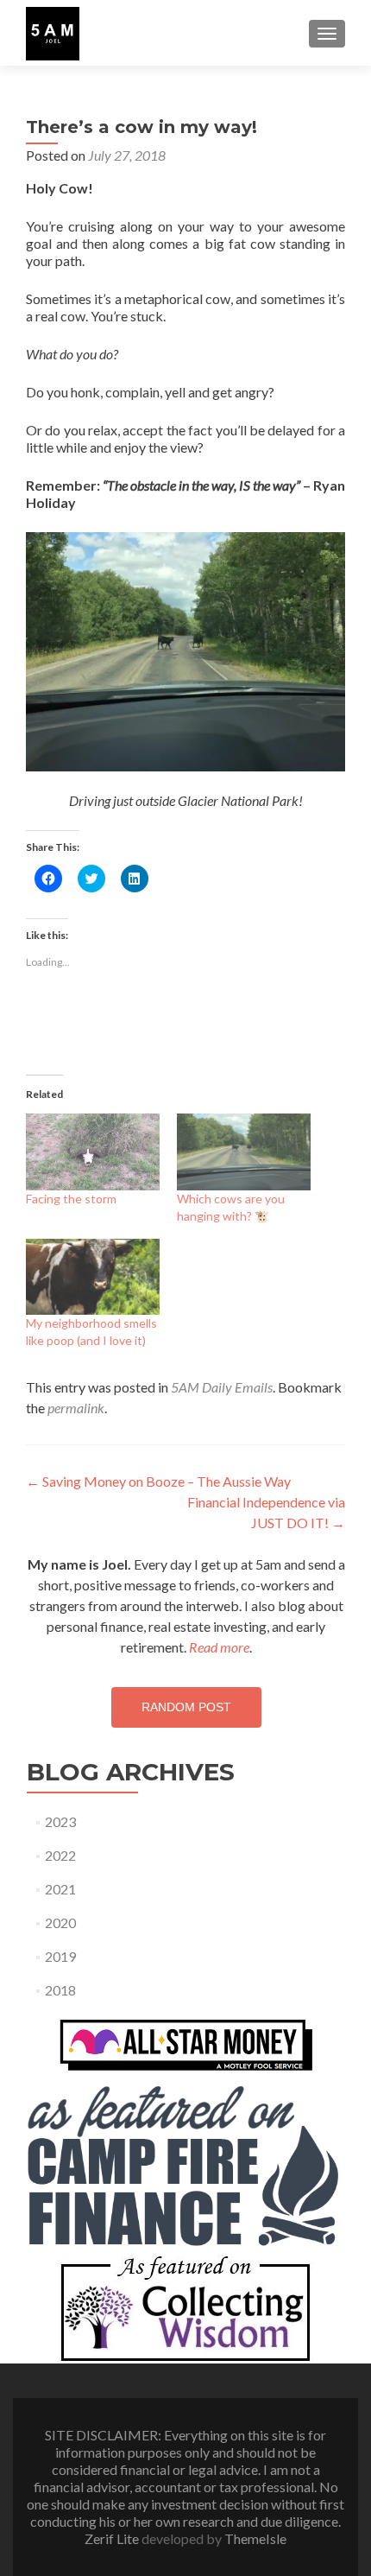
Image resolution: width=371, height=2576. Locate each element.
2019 (60, 1956)
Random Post (186, 1707)
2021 (60, 1889)
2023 (60, 1821)
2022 (60, 1855)
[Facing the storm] (93, 1152)
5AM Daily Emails (222, 1387)
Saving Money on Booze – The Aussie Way (158, 1481)
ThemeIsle (255, 2538)
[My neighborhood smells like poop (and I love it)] (93, 1277)
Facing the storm (71, 1199)
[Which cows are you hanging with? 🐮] (244, 1152)
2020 (60, 1922)
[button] (53, 34)
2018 (60, 1990)
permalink (76, 1408)
